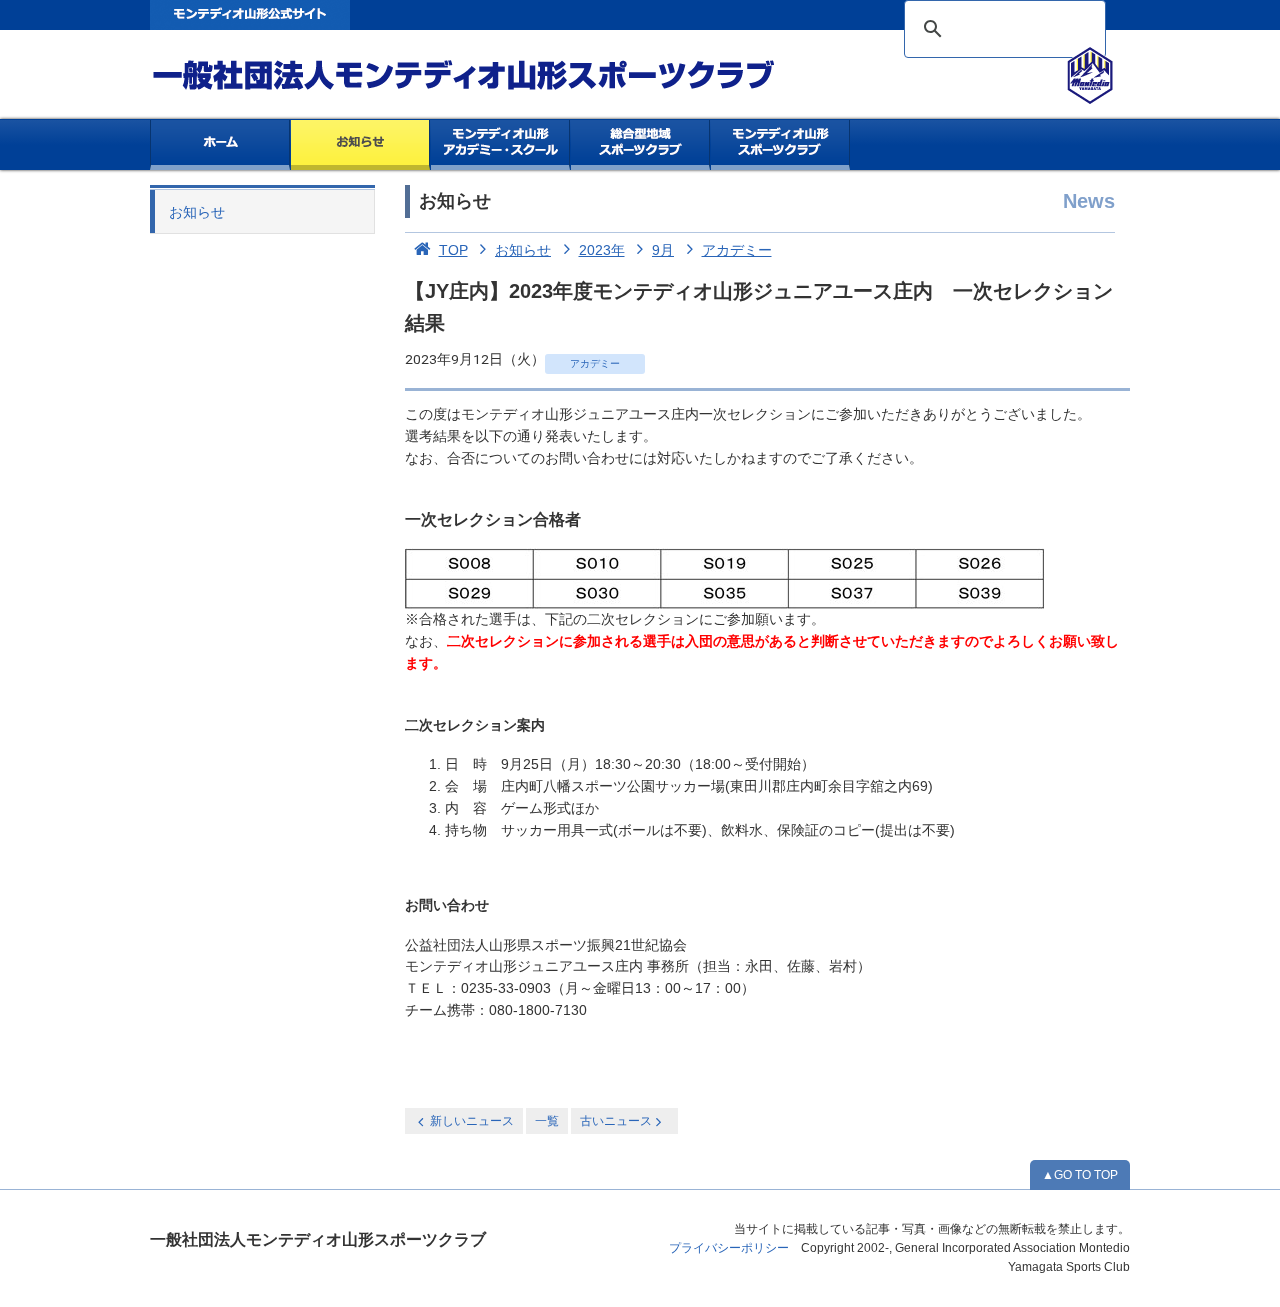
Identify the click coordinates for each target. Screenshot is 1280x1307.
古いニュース (616, 1121)
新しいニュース (472, 1121)
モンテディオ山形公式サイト (250, 15)
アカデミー (737, 250)
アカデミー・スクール (500, 145)
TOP (453, 250)
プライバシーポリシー (729, 1248)
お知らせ (360, 145)
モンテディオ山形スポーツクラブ (500, 76)
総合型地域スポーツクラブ (640, 145)
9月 (663, 250)
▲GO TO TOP (1080, 1175)
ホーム (220, 145)
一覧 (547, 1121)
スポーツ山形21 (780, 145)
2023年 (602, 250)
